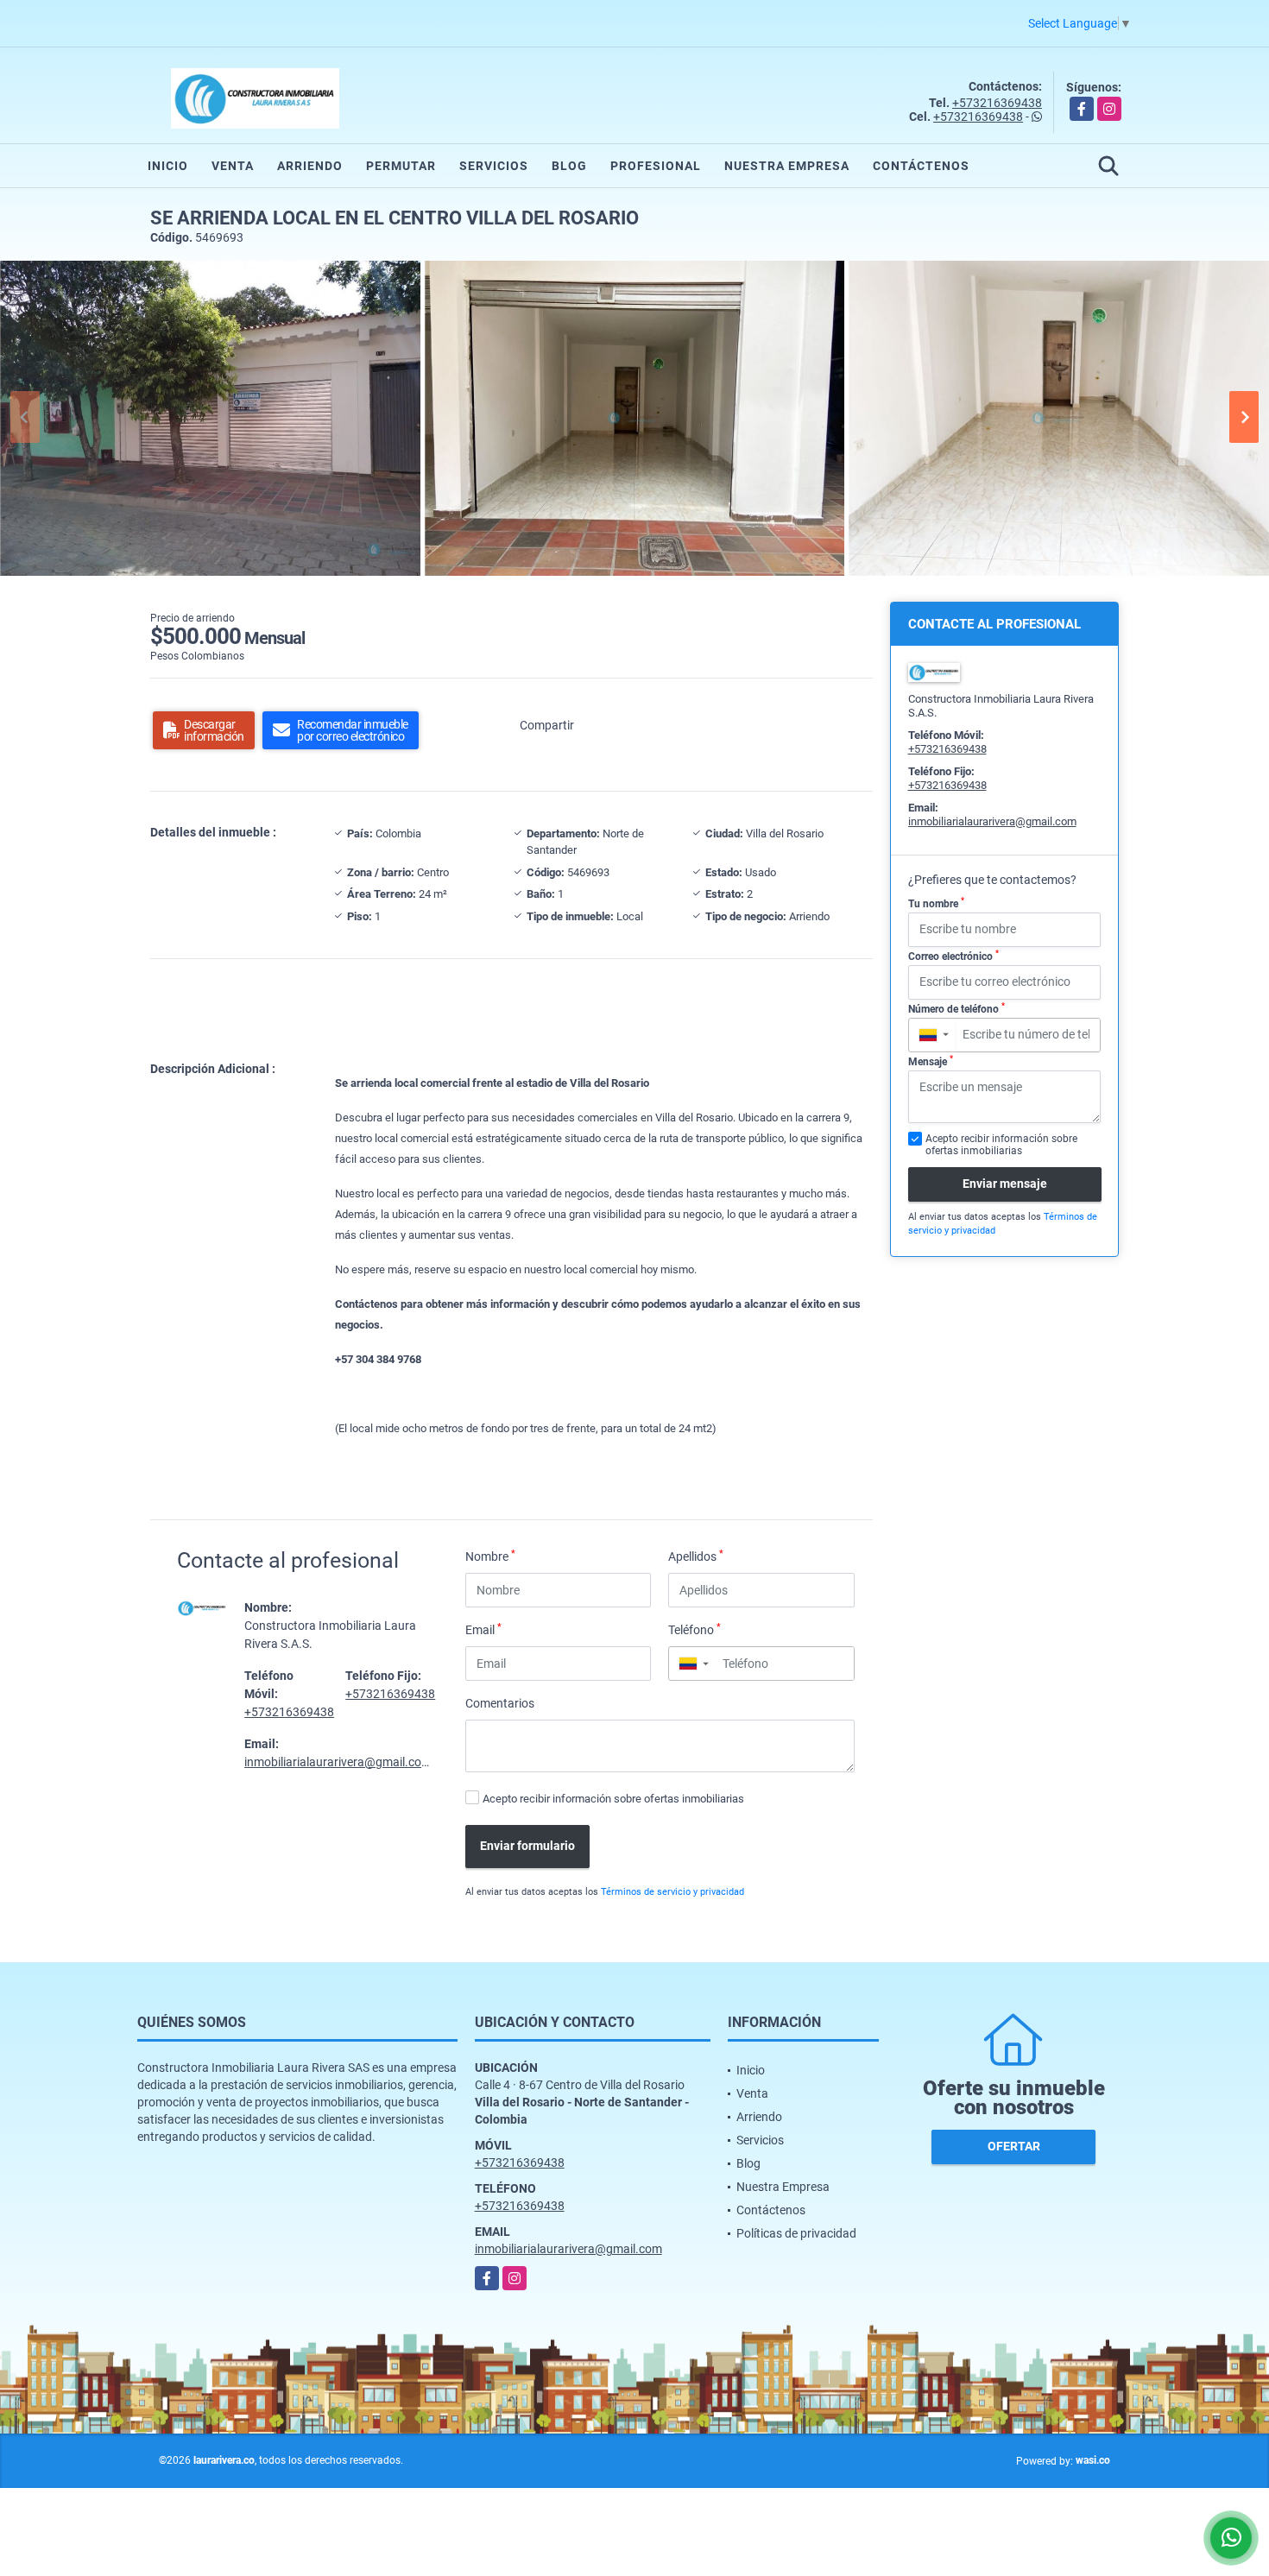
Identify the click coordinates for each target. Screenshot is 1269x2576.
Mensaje (931, 1061)
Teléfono (694, 1629)
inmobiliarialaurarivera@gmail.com (338, 1762)
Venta (233, 166)
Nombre (490, 1556)
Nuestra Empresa (787, 166)
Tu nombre (936, 903)
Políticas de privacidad (796, 2233)
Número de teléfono (956, 1008)
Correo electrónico (953, 956)
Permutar (401, 166)
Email (483, 1629)
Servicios (494, 166)
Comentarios (500, 1703)
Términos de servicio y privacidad (672, 1892)
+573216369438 (997, 103)
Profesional (656, 166)
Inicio (168, 166)
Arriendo (310, 166)
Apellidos (696, 1556)
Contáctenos (921, 166)
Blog (569, 166)
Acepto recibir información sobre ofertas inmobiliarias (613, 1799)
